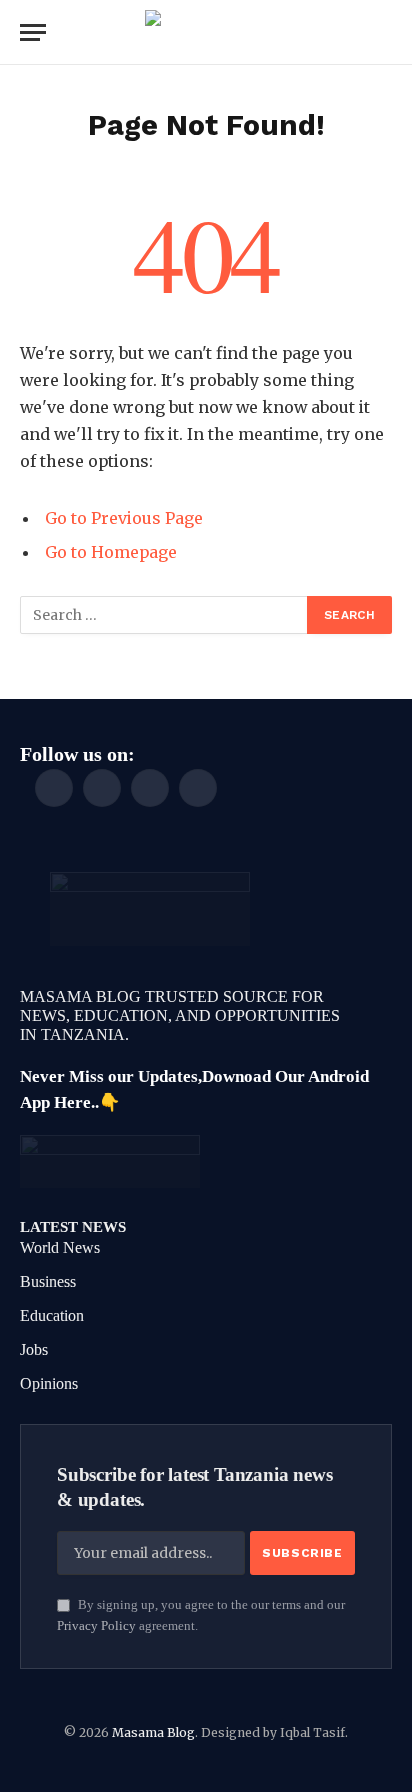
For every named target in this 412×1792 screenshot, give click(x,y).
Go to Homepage (111, 552)
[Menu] (33, 32)
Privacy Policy (96, 1626)
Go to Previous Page (124, 518)
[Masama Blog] (206, 32)
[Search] (390, 32)
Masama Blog (153, 1732)
